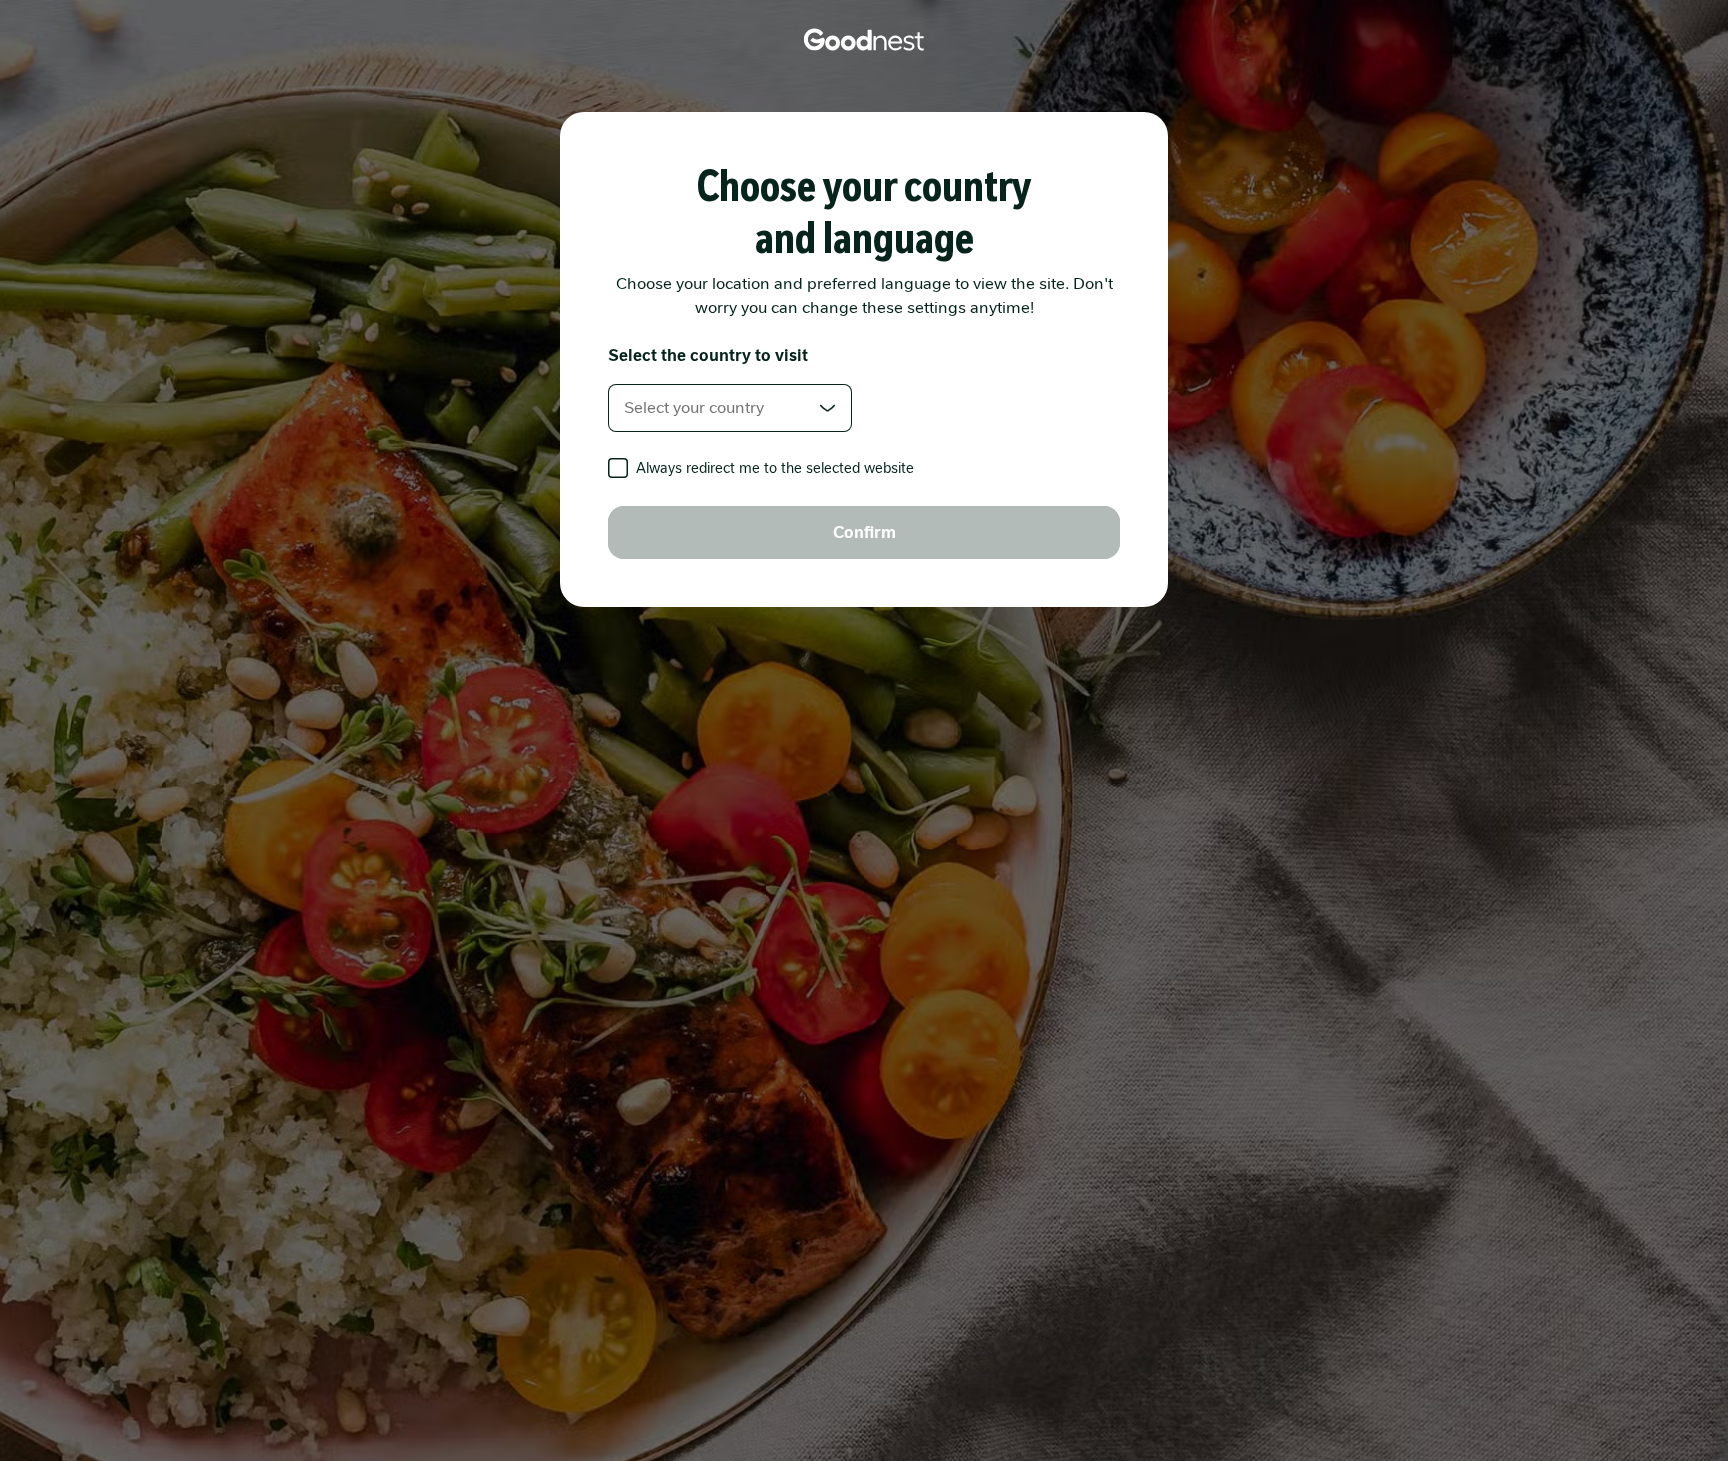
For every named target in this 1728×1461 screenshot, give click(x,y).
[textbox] (730, 408)
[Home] (864, 40)
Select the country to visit (708, 355)
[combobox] (730, 408)
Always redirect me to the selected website (775, 468)
